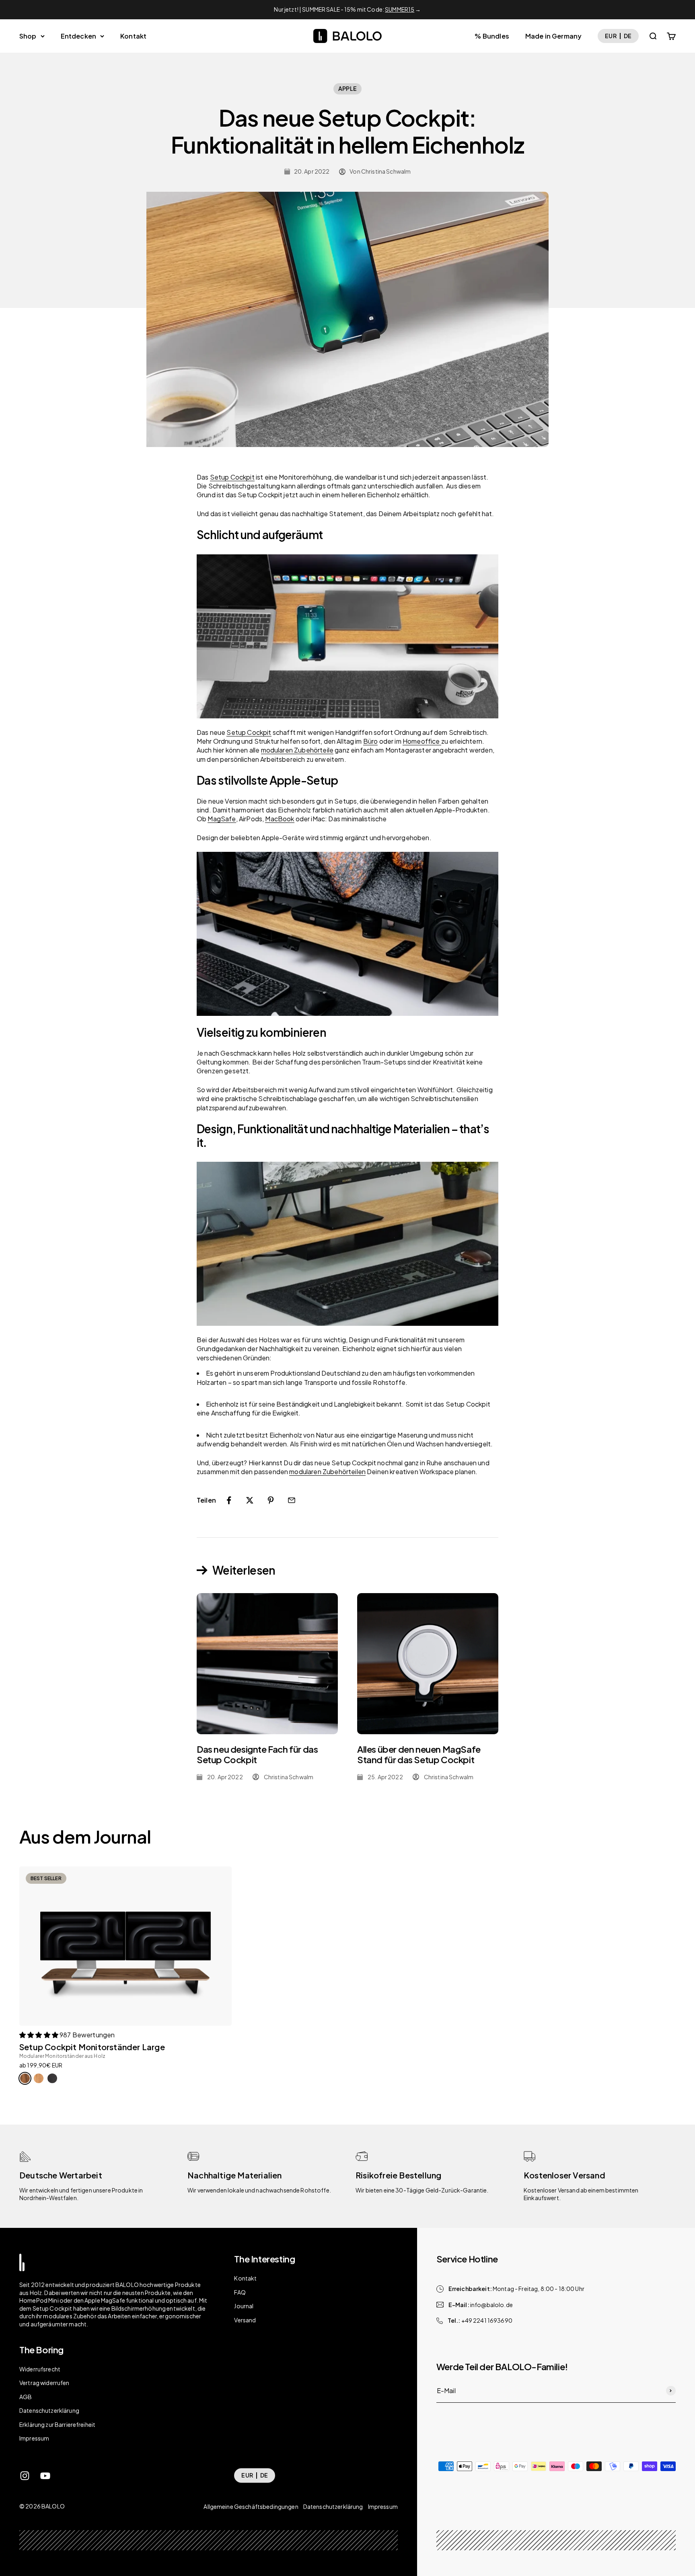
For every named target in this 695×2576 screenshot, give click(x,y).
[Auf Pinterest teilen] (271, 1500)
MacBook (280, 819)
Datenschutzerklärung (49, 2410)
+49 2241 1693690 (487, 2320)
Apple (347, 88)
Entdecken (78, 36)
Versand (245, 2320)
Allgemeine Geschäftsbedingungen (251, 2506)
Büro (371, 741)
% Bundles (492, 36)
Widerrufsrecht (40, 2369)
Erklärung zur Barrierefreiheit (57, 2424)
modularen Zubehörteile (297, 750)
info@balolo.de (491, 2305)
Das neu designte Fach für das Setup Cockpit (257, 1754)
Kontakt (133, 36)
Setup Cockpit (232, 477)
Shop (28, 36)
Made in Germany (553, 36)
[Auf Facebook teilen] (229, 1500)
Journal (244, 2306)
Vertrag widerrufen (44, 2383)
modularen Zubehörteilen (327, 1472)
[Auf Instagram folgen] (25, 2476)
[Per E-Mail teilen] (292, 1500)
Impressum (34, 2438)
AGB (26, 2397)
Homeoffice (422, 741)
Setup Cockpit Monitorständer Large (92, 2047)
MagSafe (222, 819)
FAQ (240, 2292)
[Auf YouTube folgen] (45, 2476)
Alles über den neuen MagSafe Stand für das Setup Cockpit (419, 1754)
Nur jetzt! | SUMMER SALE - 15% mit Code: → (347, 9)
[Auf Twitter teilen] (250, 1500)
